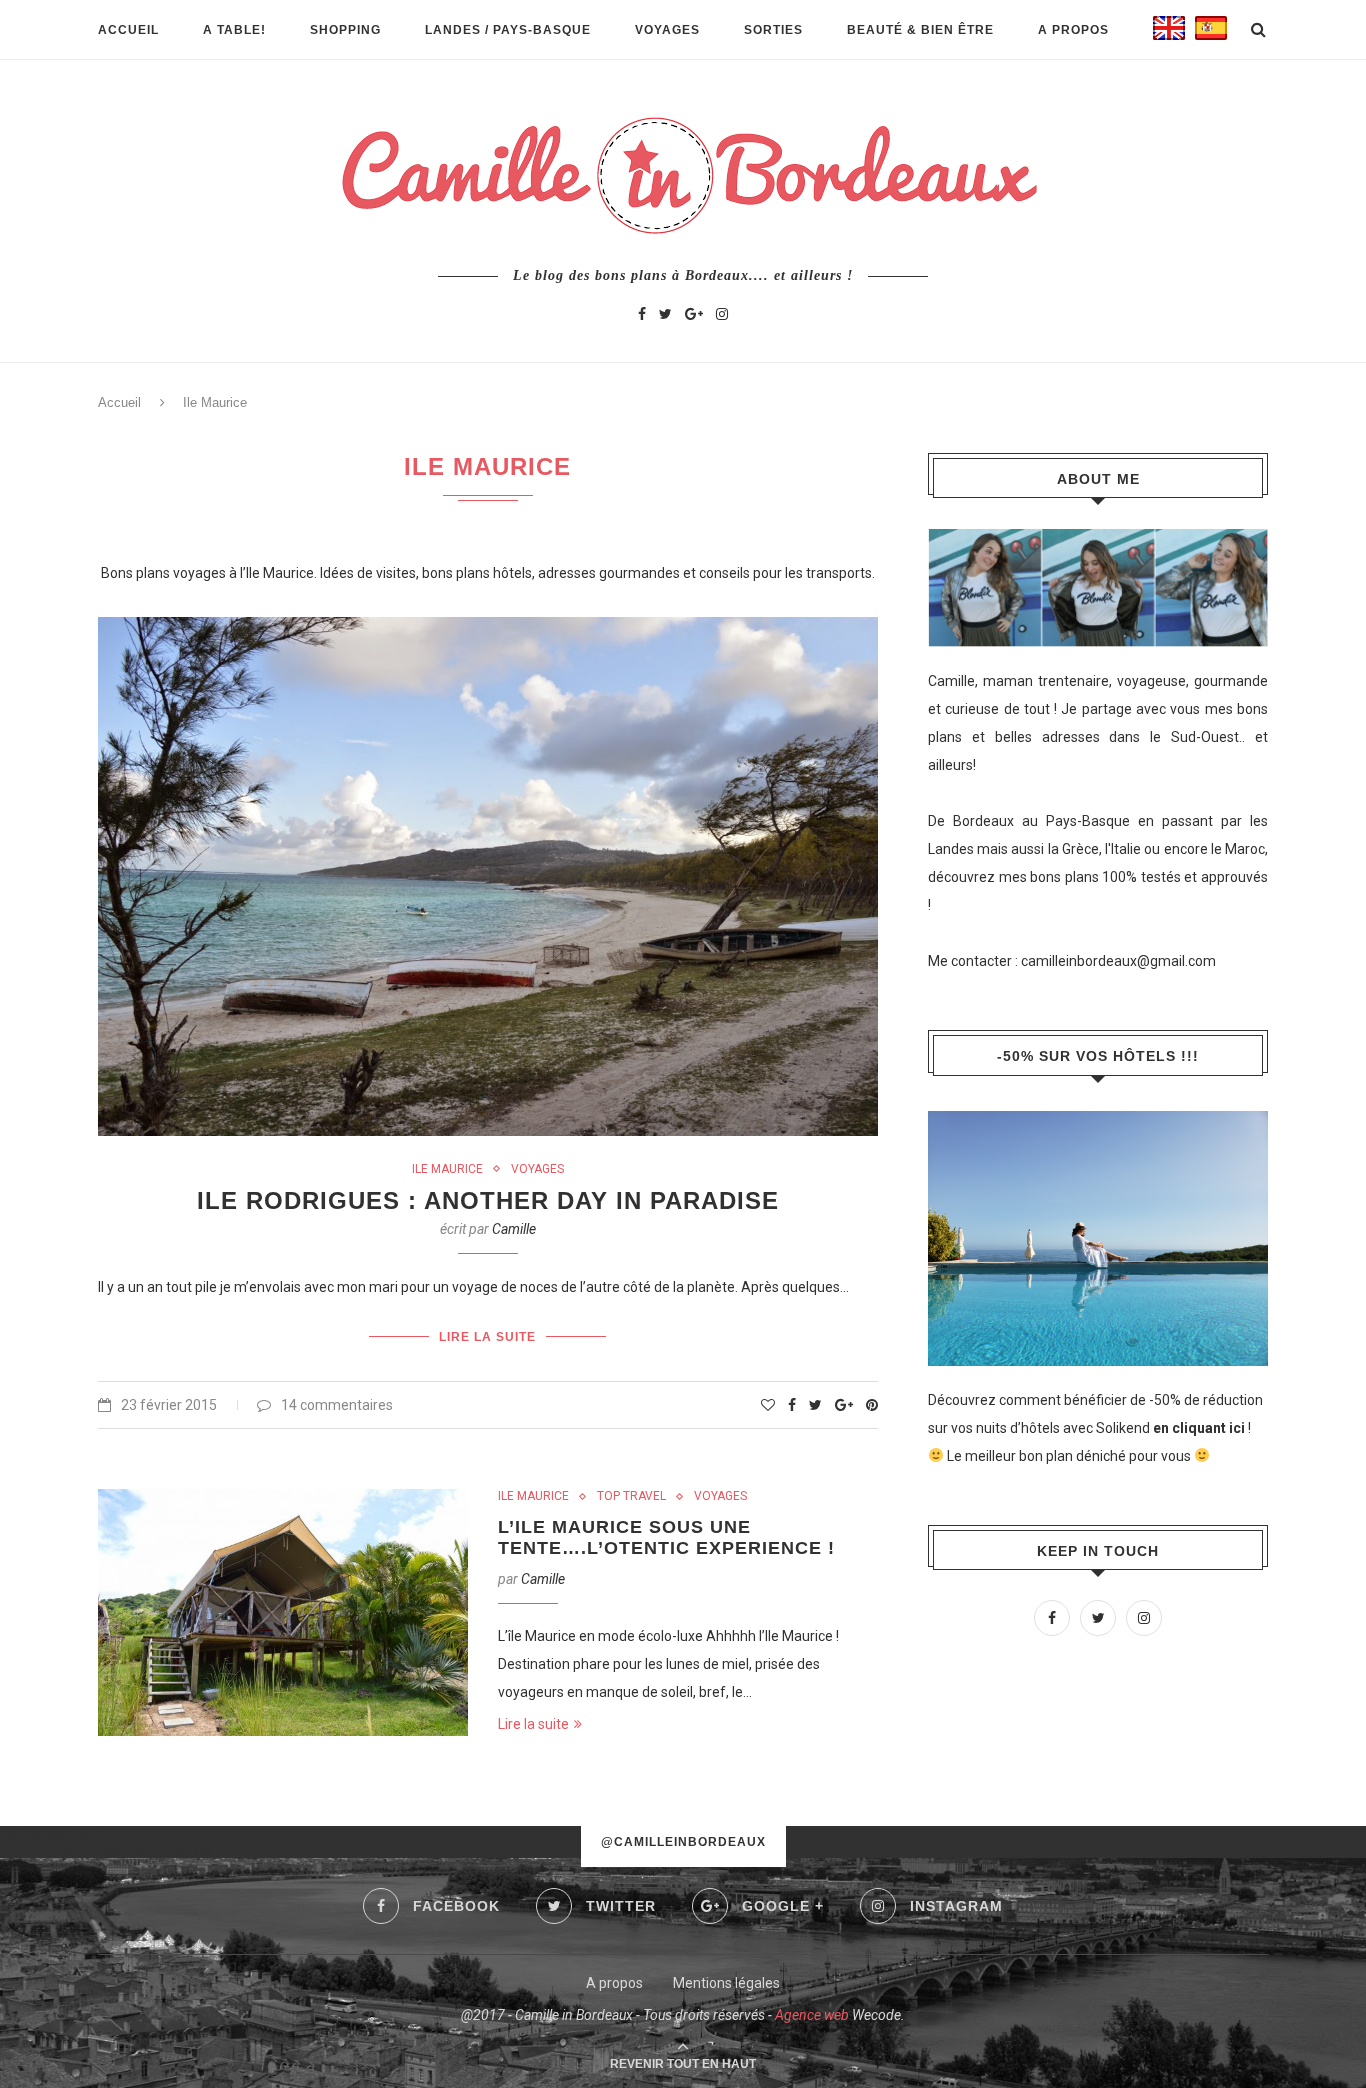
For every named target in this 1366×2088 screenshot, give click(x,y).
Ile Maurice (447, 1169)
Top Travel (631, 1496)
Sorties (773, 30)
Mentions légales (726, 1983)
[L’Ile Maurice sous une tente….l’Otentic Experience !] (283, 1612)
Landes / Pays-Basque (508, 30)
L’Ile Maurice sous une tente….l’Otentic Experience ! (666, 1537)
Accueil (128, 30)
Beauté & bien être (920, 30)
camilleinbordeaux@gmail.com (1118, 961)
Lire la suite (487, 1337)
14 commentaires (337, 1405)
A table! (234, 30)
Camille (514, 1229)
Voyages (667, 30)
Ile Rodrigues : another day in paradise (488, 1200)
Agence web (812, 2015)
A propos (1073, 30)
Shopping (345, 30)
